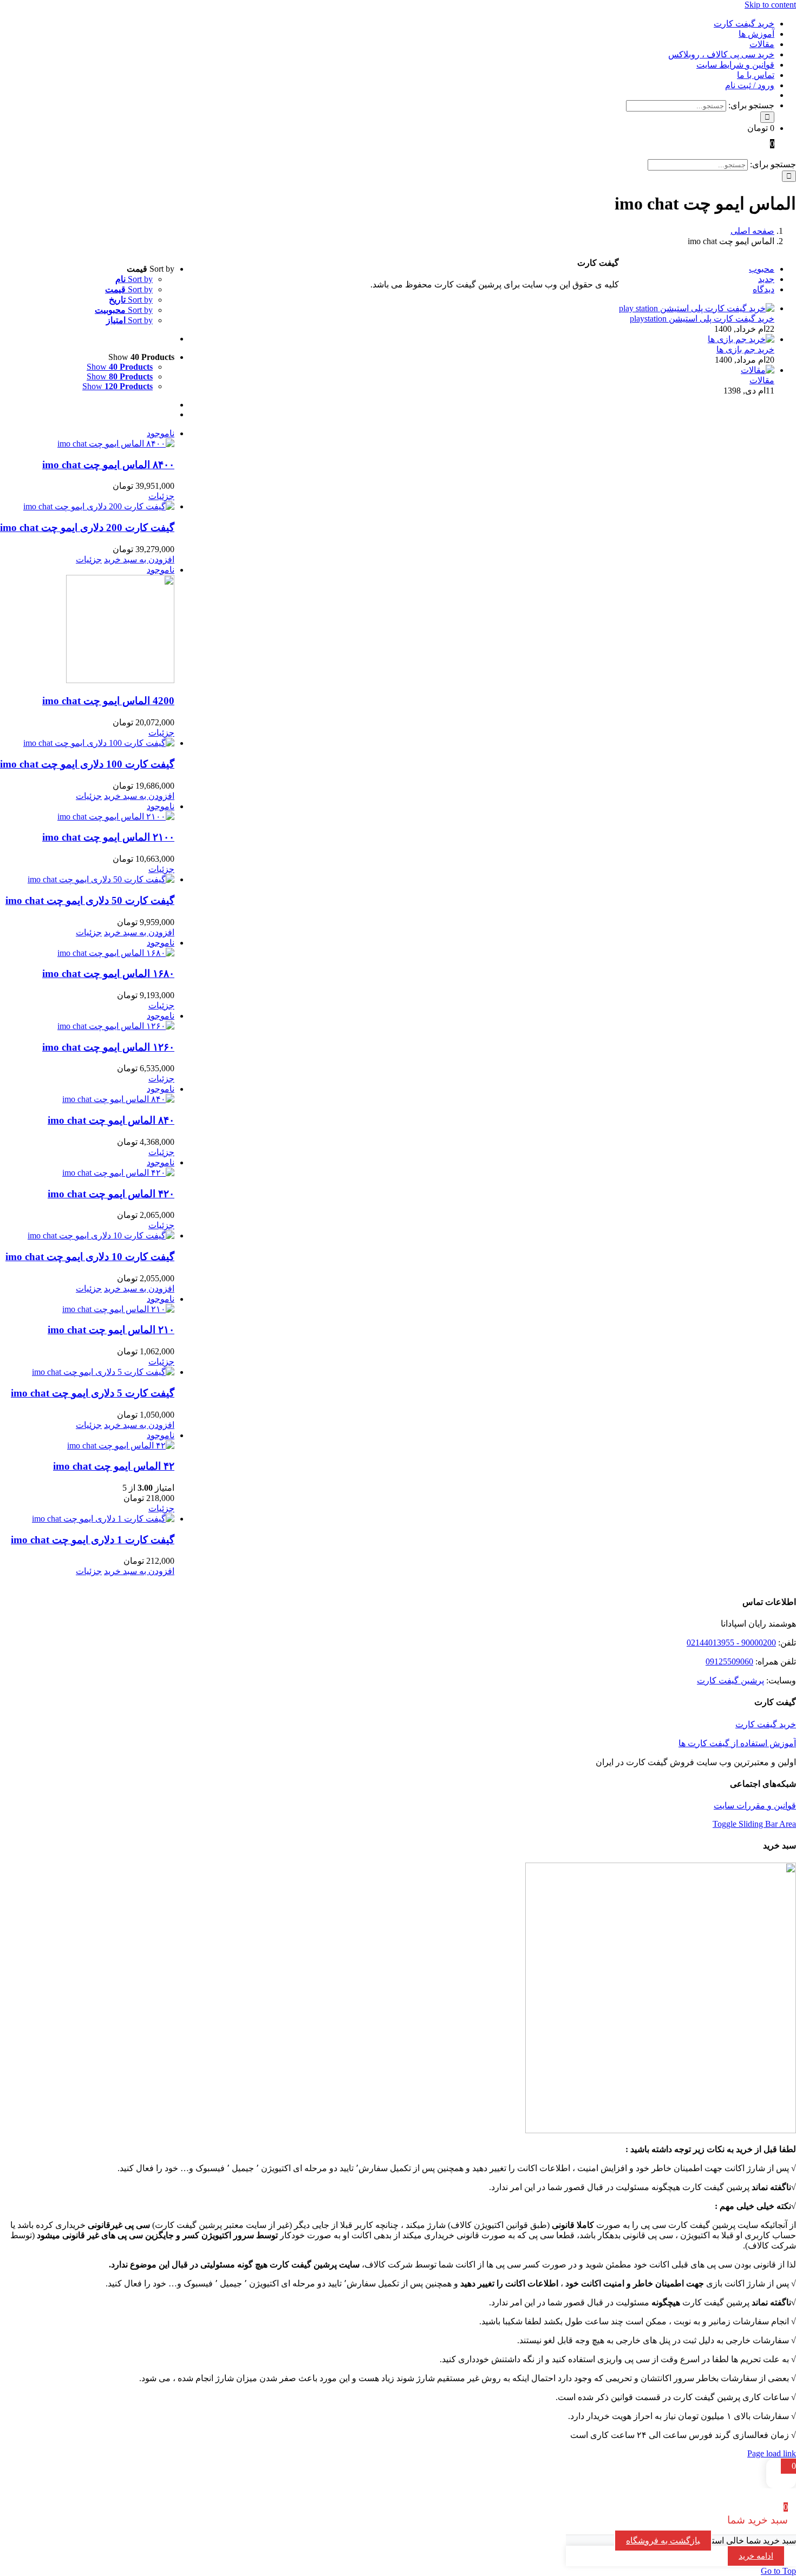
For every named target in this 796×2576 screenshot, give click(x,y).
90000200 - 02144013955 (731, 1643)
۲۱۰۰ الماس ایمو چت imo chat (108, 837)
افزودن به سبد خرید (139, 559)
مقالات (762, 380)
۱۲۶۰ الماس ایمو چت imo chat (108, 1047)
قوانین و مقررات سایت (755, 1805)
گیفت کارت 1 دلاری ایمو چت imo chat (93, 1540)
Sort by (134, 279)
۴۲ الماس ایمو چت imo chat (114, 1466)
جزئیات (161, 496)
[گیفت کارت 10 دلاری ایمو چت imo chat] (87, 1235)
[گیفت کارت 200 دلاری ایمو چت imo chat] (87, 506)
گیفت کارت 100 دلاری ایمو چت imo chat (87, 764)
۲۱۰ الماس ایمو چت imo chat (111, 1330)
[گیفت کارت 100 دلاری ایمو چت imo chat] (87, 743)
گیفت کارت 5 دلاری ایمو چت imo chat (93, 1393)
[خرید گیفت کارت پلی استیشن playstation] (697, 308)
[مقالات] (758, 370)
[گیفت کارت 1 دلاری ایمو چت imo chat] (87, 1519)
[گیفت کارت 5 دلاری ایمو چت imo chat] (87, 1372)
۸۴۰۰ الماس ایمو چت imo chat (108, 465)
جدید (766, 279)
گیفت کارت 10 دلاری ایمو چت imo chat (90, 1257)
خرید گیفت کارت (766, 1724)
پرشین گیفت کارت (730, 1680)
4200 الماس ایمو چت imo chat (108, 701)
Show (120, 367)
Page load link (772, 2453)
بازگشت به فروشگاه (663, 2541)
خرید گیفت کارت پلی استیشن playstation (702, 319)
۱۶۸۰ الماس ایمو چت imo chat (108, 974)
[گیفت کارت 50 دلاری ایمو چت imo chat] (87, 879)
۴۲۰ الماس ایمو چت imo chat (111, 1194)
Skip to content (770, 5)
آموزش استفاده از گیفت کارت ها (737, 1743)
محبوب (762, 269)
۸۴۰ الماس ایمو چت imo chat (111, 1120)
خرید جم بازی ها (745, 349)
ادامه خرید (756, 2556)
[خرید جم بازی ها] (741, 339)
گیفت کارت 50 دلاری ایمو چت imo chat (90, 900)
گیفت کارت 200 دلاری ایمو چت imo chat (87, 527)
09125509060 (729, 1661)
